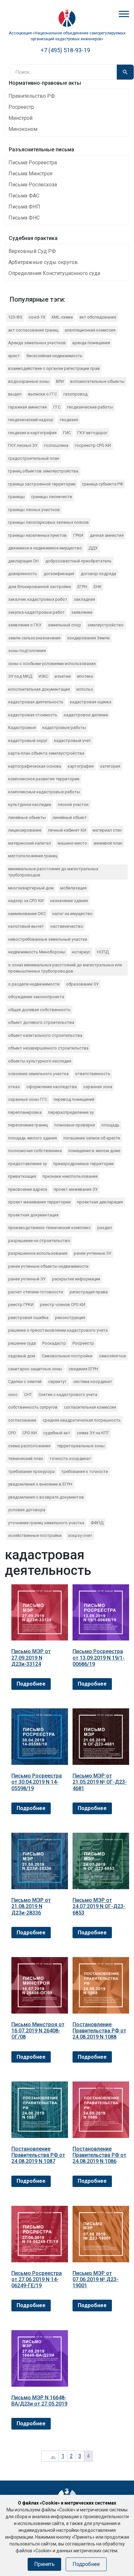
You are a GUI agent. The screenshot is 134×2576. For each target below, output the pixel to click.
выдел (15, 394)
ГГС (57, 407)
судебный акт (57, 1433)
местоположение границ (33, 856)
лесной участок (73, 804)
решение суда (22, 1343)
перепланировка (25, 1112)
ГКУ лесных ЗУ (23, 445)
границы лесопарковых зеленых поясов (48, 522)
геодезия (69, 420)
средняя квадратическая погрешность (82, 1420)
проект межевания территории (39, 1202)
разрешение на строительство (39, 1241)
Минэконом (23, 129)
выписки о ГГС (42, 394)
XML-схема (62, 317)
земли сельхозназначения (34, 638)
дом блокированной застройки (40, 587)
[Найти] (125, 72)
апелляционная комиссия (90, 330)
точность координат (70, 1458)
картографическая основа (35, 766)
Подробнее (31, 1684)
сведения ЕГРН (83, 1369)
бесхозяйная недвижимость (54, 356)
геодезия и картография (32, 433)
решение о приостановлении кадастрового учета (58, 1330)
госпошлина (56, 445)
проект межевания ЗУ (76, 1189)
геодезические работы (90, 407)
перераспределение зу (71, 1112)
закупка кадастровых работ (36, 612)
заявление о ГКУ (25, 625)
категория (110, 766)
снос (13, 1395)
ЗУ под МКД (20, 676)
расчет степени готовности (36, 1292)
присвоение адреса (28, 1189)
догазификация (59, 574)
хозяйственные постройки (35, 1535)
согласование (22, 1420)
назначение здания (69, 901)
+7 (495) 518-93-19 (65, 50)
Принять (44, 2564)
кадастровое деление (86, 715)
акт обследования (98, 317)
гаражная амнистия (27, 407)
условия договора (27, 1510)
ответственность (93, 1074)
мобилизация (73, 888)
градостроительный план (34, 458)
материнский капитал (30, 843)
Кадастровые (22, 728)
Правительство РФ (32, 96)
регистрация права (89, 1292)
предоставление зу (27, 1164)
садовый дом (22, 1356)
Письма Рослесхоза (33, 185)
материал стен (107, 830)
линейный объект (70, 817)
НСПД (103, 952)
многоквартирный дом (31, 888)
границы (16, 497)
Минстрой (20, 118)
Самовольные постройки (67, 1356)
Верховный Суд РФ (32, 251)
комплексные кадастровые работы (44, 792)
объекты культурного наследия (40, 1061)
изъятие (63, 676)
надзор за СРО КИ (26, 901)
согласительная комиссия (90, 1407)
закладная (84, 599)
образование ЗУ (82, 984)
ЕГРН (82, 587)
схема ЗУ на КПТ (93, 1433)
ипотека (85, 676)
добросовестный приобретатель (78, 561)
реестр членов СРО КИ (63, 1305)
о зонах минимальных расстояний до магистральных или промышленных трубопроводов (65, 968)
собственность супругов (33, 1407)
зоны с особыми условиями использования (52, 664)
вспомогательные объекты (97, 381)
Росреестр (21, 107)
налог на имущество (73, 914)
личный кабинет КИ (67, 830)
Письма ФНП (24, 207)
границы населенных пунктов (37, 535)
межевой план (108, 843)
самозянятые (112, 1356)
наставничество (67, 926)
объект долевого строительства (41, 1022)
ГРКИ (78, 535)
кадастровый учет (73, 741)
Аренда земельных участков (37, 343)
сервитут (57, 1382)
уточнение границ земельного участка (46, 1523)
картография (81, 766)
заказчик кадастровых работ (38, 599)
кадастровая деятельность (36, 702)
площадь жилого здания (33, 1138)
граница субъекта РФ (102, 484)
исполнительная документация (39, 689)
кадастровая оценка (91, 702)
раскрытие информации (76, 1279)
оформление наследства (52, 1087)
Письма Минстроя (30, 174)
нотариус (81, 952)
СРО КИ (30, 1433)
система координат (93, 1382)
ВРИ (60, 381)
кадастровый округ (28, 741)
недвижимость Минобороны (37, 952)
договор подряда (98, 574)
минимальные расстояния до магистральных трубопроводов (53, 872)
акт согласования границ (33, 330)
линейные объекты (27, 817)
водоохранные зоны (29, 381)
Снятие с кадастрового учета (68, 1395)
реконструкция (70, 1318)
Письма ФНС (24, 218)
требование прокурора (31, 1471)
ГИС (67, 433)
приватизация (22, 1176)
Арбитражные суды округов (43, 262)
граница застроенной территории (42, 484)
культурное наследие (30, 804)
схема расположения (29, 1446)
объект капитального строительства (45, 1035)
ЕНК (98, 587)
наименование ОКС (27, 914)
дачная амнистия (107, 535)
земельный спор (64, 625)
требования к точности (85, 1471)
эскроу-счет (80, 1535)
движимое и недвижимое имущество (45, 548)
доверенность (23, 574)
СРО (12, 1433)
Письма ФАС (24, 196)
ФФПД (97, 1523)
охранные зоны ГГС (28, 1099)
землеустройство (106, 625)
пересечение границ (28, 1125)
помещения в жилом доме (94, 1151)
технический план (26, 1458)
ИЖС (43, 676)
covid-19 (37, 317)
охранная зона (98, 1087)
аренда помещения (91, 343)
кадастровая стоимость (33, 715)
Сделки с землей (25, 1382)
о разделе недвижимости (34, 984)
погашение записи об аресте (92, 1138)
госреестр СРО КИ (93, 445)
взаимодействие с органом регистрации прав (54, 368)
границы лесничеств (52, 497)
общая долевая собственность (39, 1010)
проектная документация (33, 1215)
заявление (82, 612)
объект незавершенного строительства (48, 1048)
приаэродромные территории (83, 1164)
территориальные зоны (81, 1446)
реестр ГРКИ (21, 1305)
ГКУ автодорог (93, 433)
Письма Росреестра (33, 163)
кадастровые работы (64, 728)
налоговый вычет (26, 926)
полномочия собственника (35, 1151)
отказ (14, 1087)
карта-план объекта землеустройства (46, 753)
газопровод (75, 394)
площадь (110, 1125)
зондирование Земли (88, 638)
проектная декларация (100, 1202)
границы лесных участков (34, 510)
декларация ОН (23, 561)
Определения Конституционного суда (54, 273)
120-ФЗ (15, 317)
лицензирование (25, 830)
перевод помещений (74, 1099)
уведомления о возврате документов (46, 1497)
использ (85, 689)
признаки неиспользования (70, 1176)
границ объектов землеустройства (43, 471)
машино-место (72, 843)
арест (14, 356)
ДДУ (93, 548)
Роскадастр (54, 1343)
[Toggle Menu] (124, 14)
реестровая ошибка (28, 1318)
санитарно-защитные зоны (35, 1369)
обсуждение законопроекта (36, 997)
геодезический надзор (31, 420)
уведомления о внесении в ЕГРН (40, 1484)
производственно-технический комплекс (49, 1228)
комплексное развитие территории (44, 779)
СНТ (28, 1395)
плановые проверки (75, 1125)
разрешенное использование (38, 1253)
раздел (105, 1228)
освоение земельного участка (38, 1074)
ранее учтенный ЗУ (27, 1279)
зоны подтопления (27, 651)
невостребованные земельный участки (48, 939)
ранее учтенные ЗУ (93, 1253)
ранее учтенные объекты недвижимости (48, 1266)
